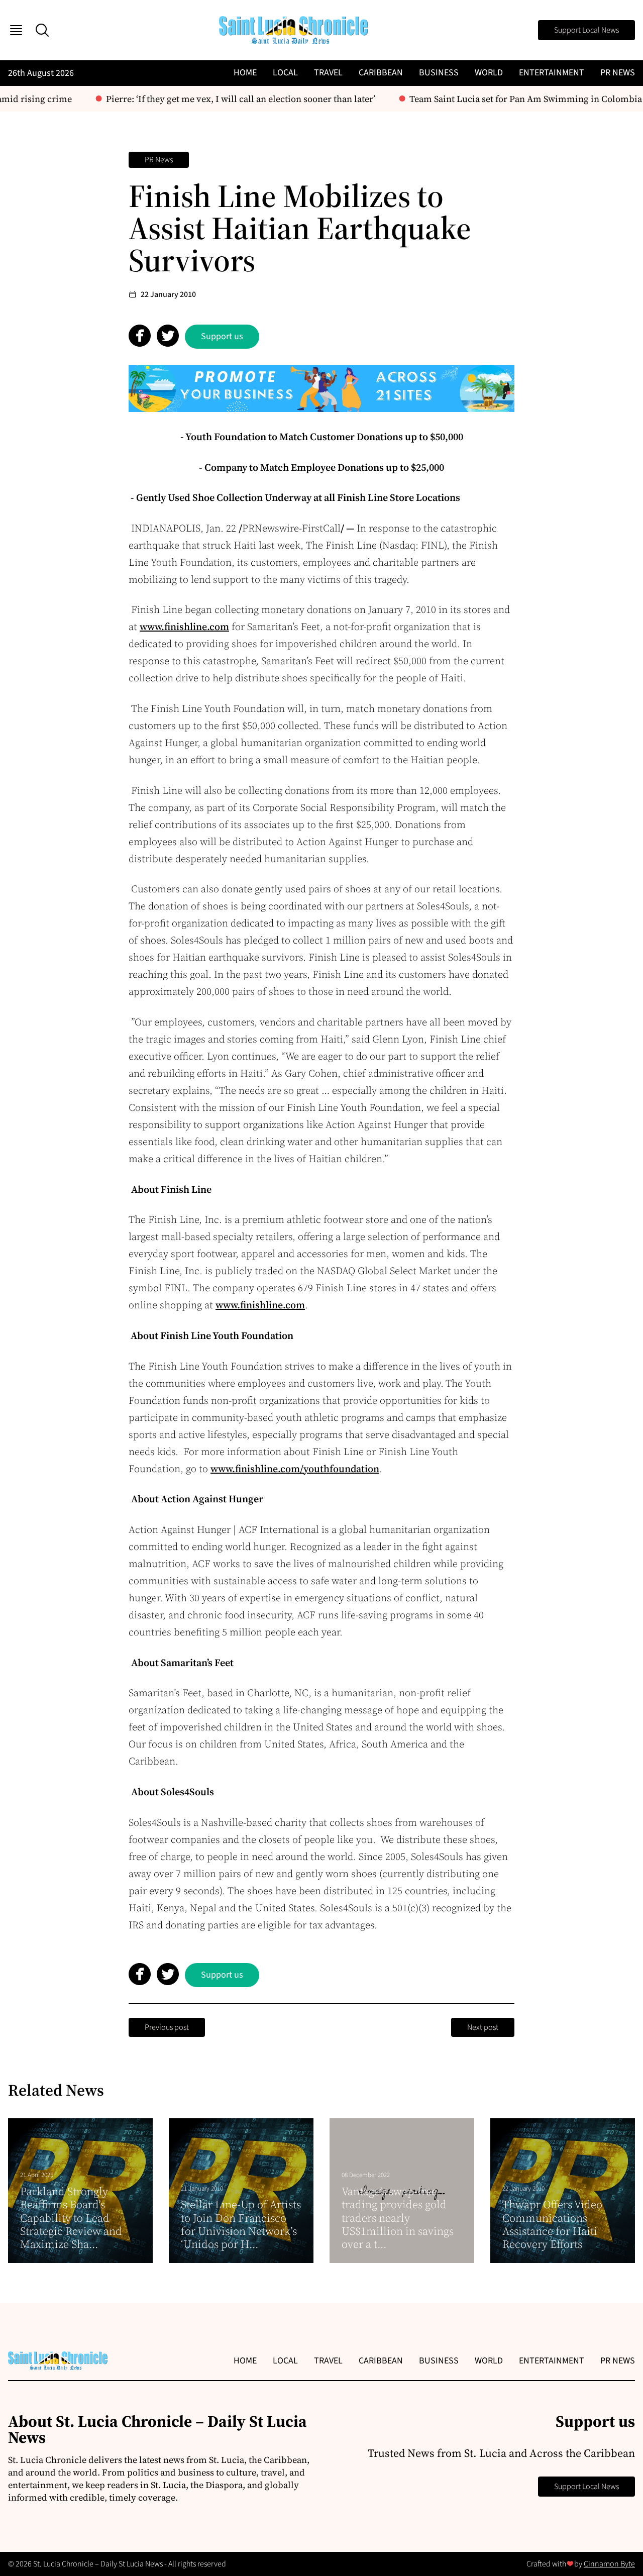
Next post (483, 2027)
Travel (328, 73)
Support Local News (586, 30)
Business (439, 73)
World (489, 73)
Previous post (167, 2027)
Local (285, 73)
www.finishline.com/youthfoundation (295, 1469)
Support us (222, 336)
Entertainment (552, 73)
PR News (618, 73)
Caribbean (381, 73)
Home (245, 73)
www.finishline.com (184, 627)
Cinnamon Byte (609, 2564)
